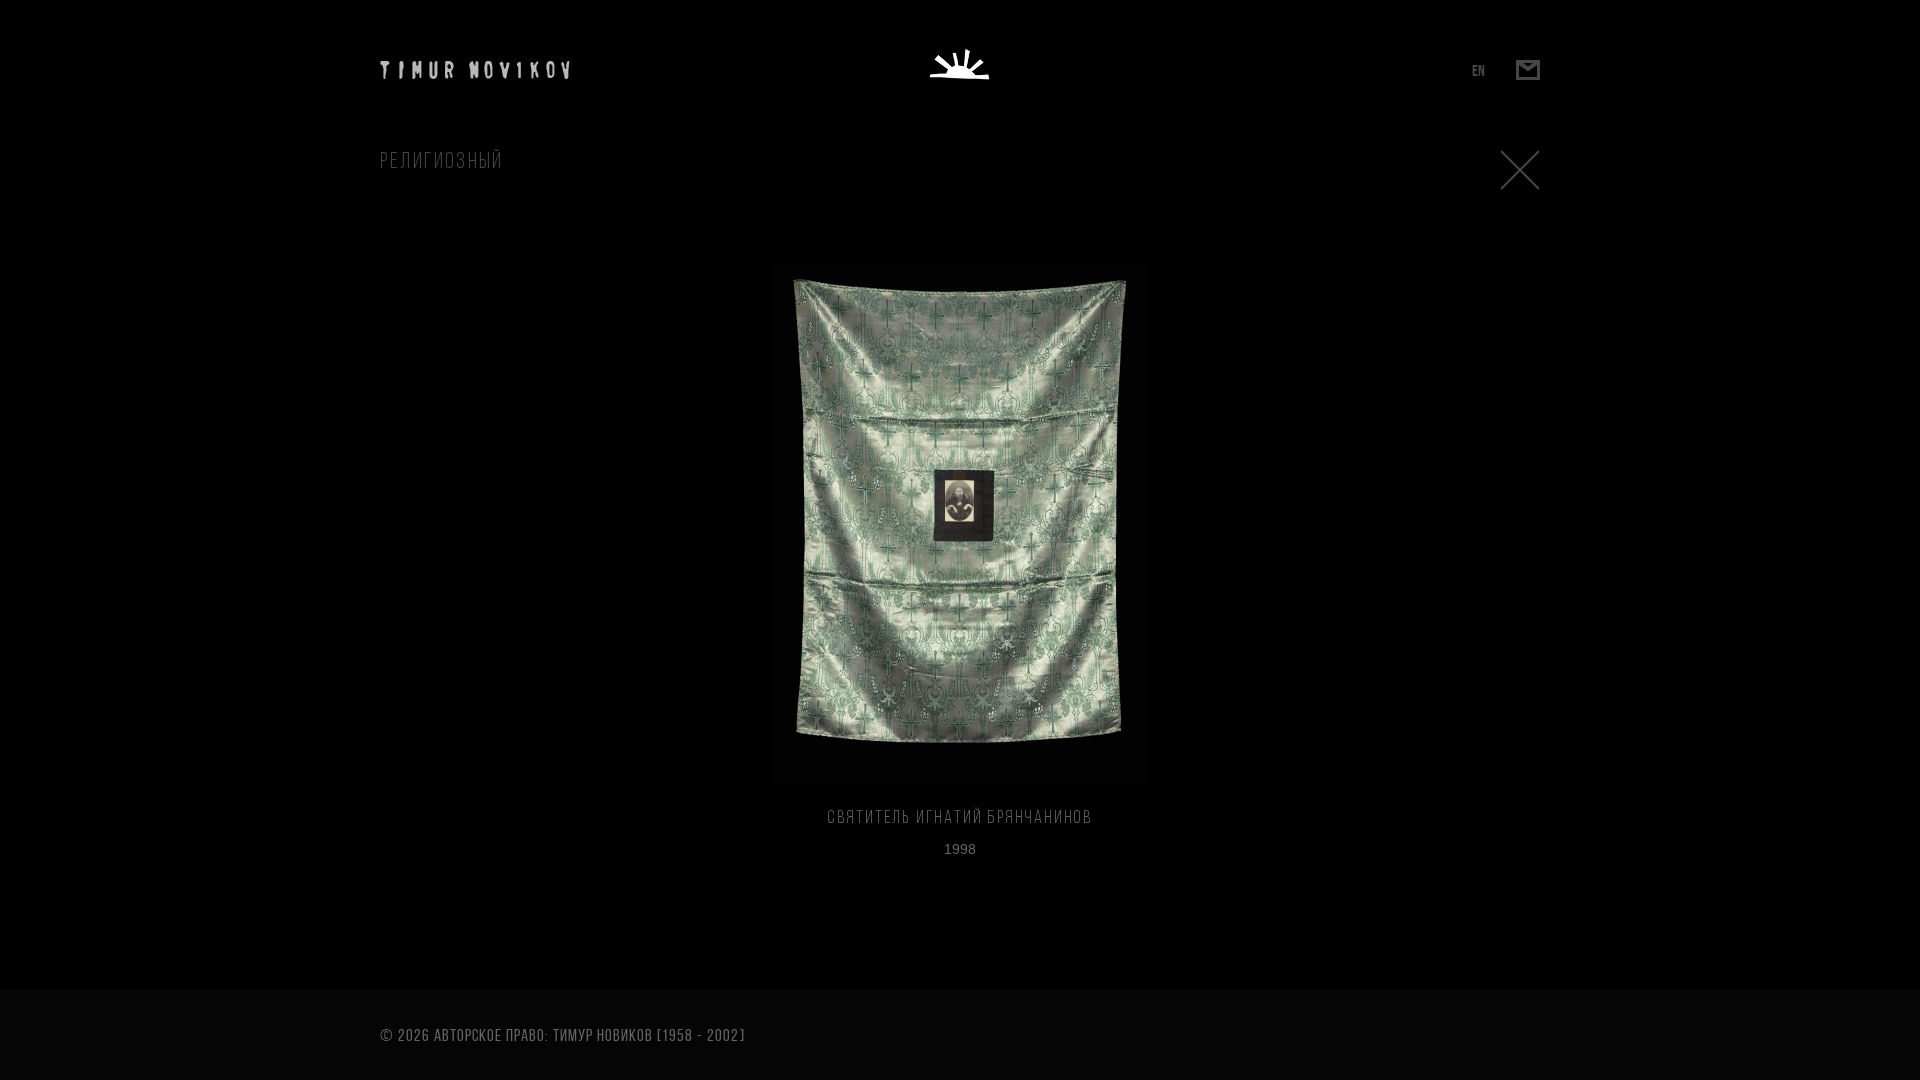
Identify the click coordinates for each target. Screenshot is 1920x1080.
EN (1478, 70)
